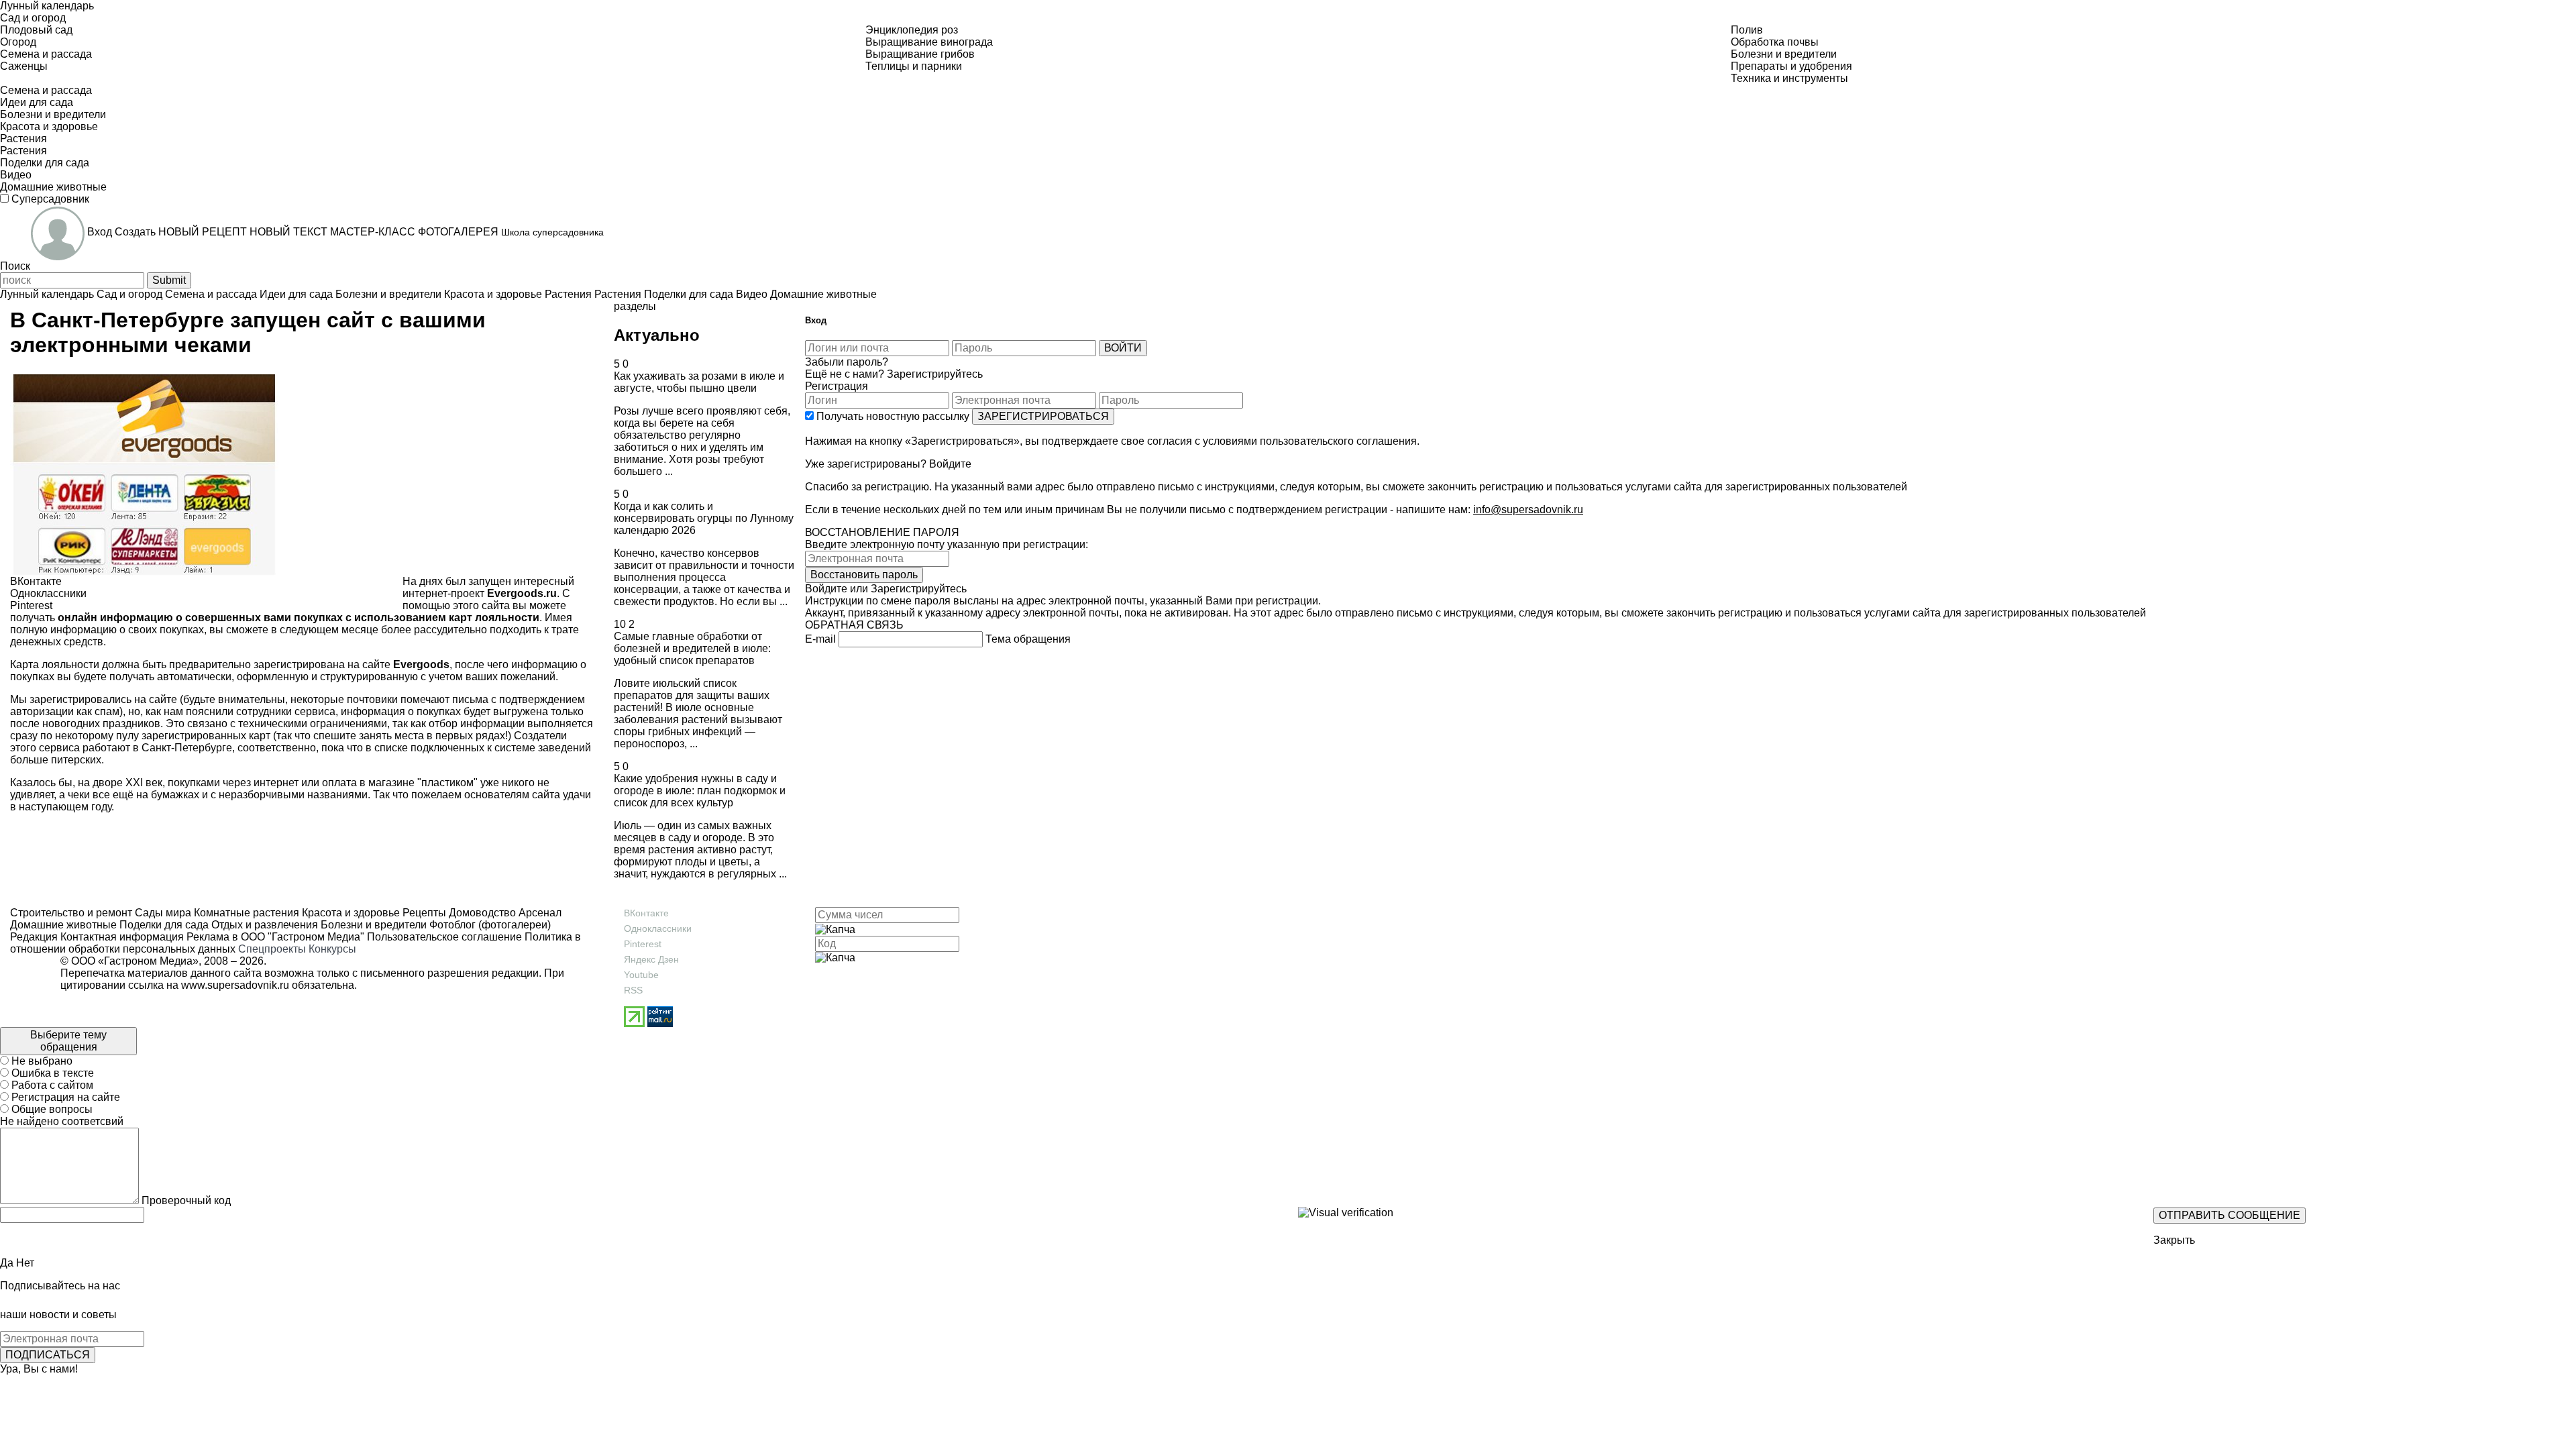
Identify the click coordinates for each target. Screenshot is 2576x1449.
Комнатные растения (245, 913)
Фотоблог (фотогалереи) (489, 925)
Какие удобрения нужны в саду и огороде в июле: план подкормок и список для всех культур (700, 791)
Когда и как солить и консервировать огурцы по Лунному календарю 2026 (704, 518)
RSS (633, 990)
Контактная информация (122, 937)
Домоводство (481, 913)
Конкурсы (332, 949)
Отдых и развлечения (263, 925)
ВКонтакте (646, 913)
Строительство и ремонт (71, 913)
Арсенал (539, 913)
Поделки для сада (163, 925)
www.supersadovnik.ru (235, 985)
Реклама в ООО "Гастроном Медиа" (275, 937)
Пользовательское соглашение (444, 937)
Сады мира (162, 913)
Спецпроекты (272, 949)
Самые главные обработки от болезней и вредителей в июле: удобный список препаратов (692, 648)
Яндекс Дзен (651, 959)
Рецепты (423, 913)
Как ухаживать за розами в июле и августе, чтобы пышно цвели (699, 382)
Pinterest (643, 944)
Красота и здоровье (350, 913)
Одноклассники (658, 928)
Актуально (657, 335)
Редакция (34, 937)
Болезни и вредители (372, 925)
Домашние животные (63, 925)
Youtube (641, 975)
